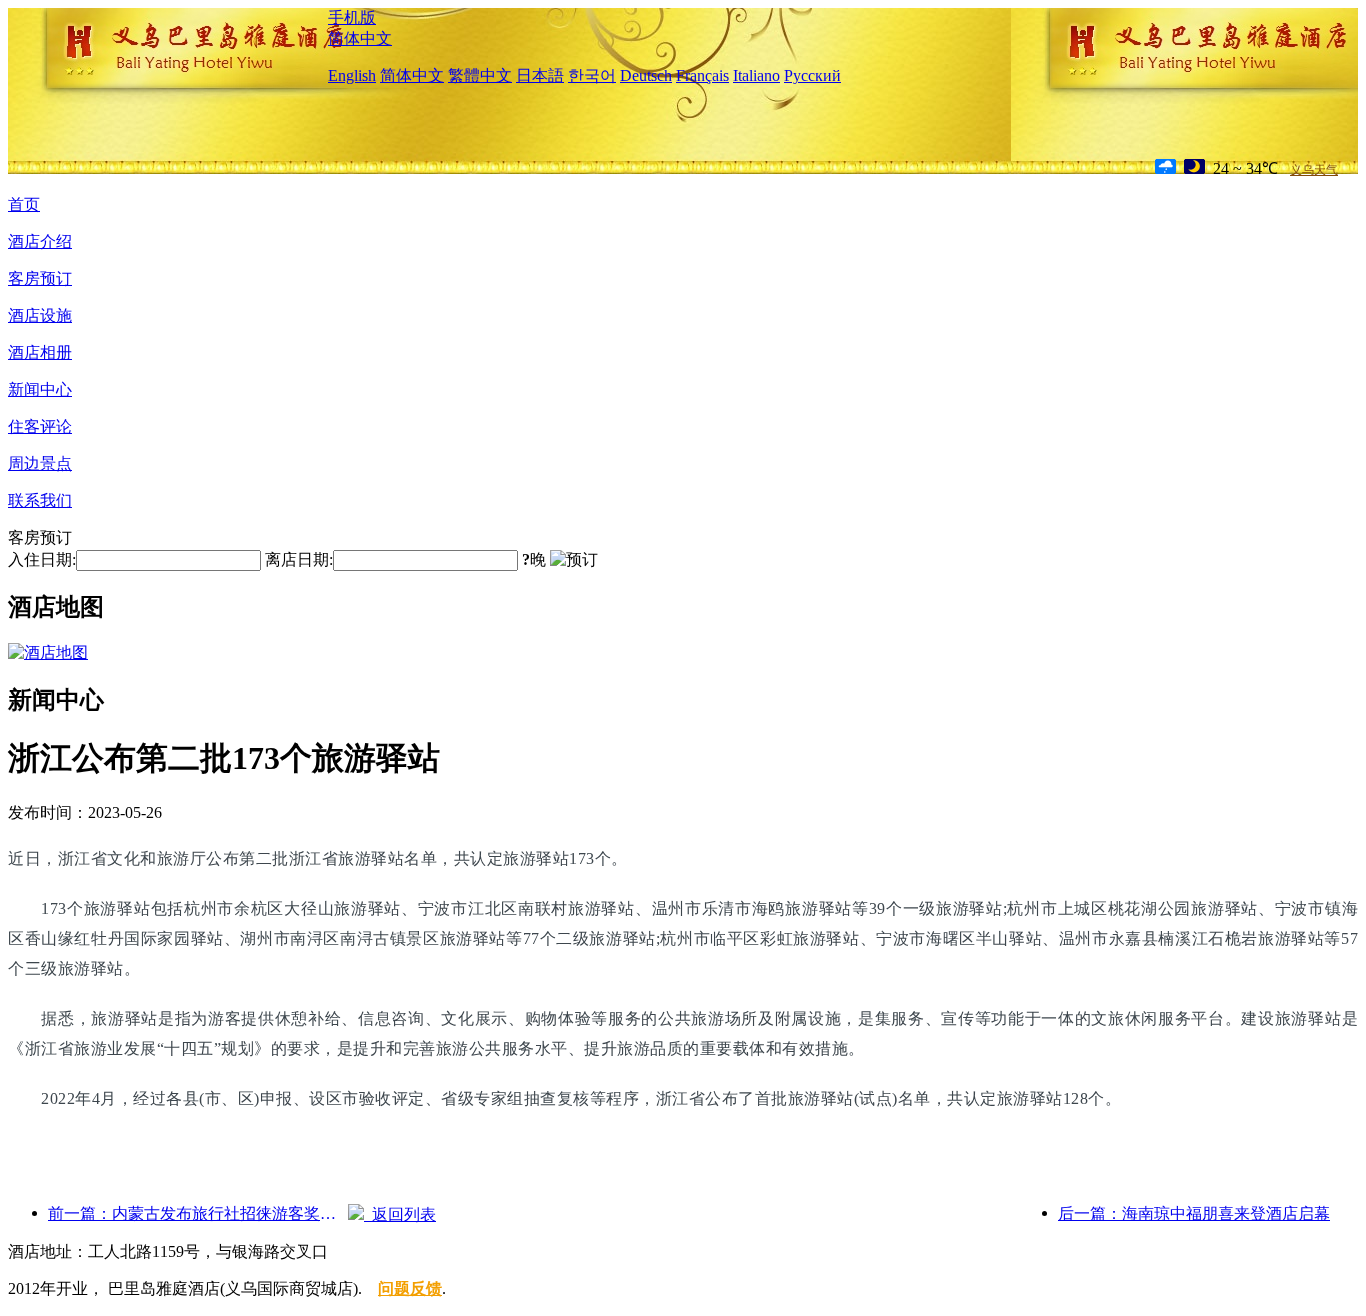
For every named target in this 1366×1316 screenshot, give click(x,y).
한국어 (592, 75)
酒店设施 (40, 315)
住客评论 (40, 426)
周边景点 (40, 463)
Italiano (756, 75)
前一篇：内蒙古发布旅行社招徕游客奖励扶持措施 (198, 1213)
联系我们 (40, 500)
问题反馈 (410, 1288)
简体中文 (360, 38)
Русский (812, 75)
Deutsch (646, 75)
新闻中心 (40, 389)
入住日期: (42, 559)
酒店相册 (40, 352)
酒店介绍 (40, 241)
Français (702, 75)
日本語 (540, 75)
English (352, 75)
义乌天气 (1314, 170)
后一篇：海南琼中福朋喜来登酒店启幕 (1194, 1213)
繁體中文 (480, 75)
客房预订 (40, 278)
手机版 (352, 17)
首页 (24, 204)
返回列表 (400, 1214)
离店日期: (299, 559)
